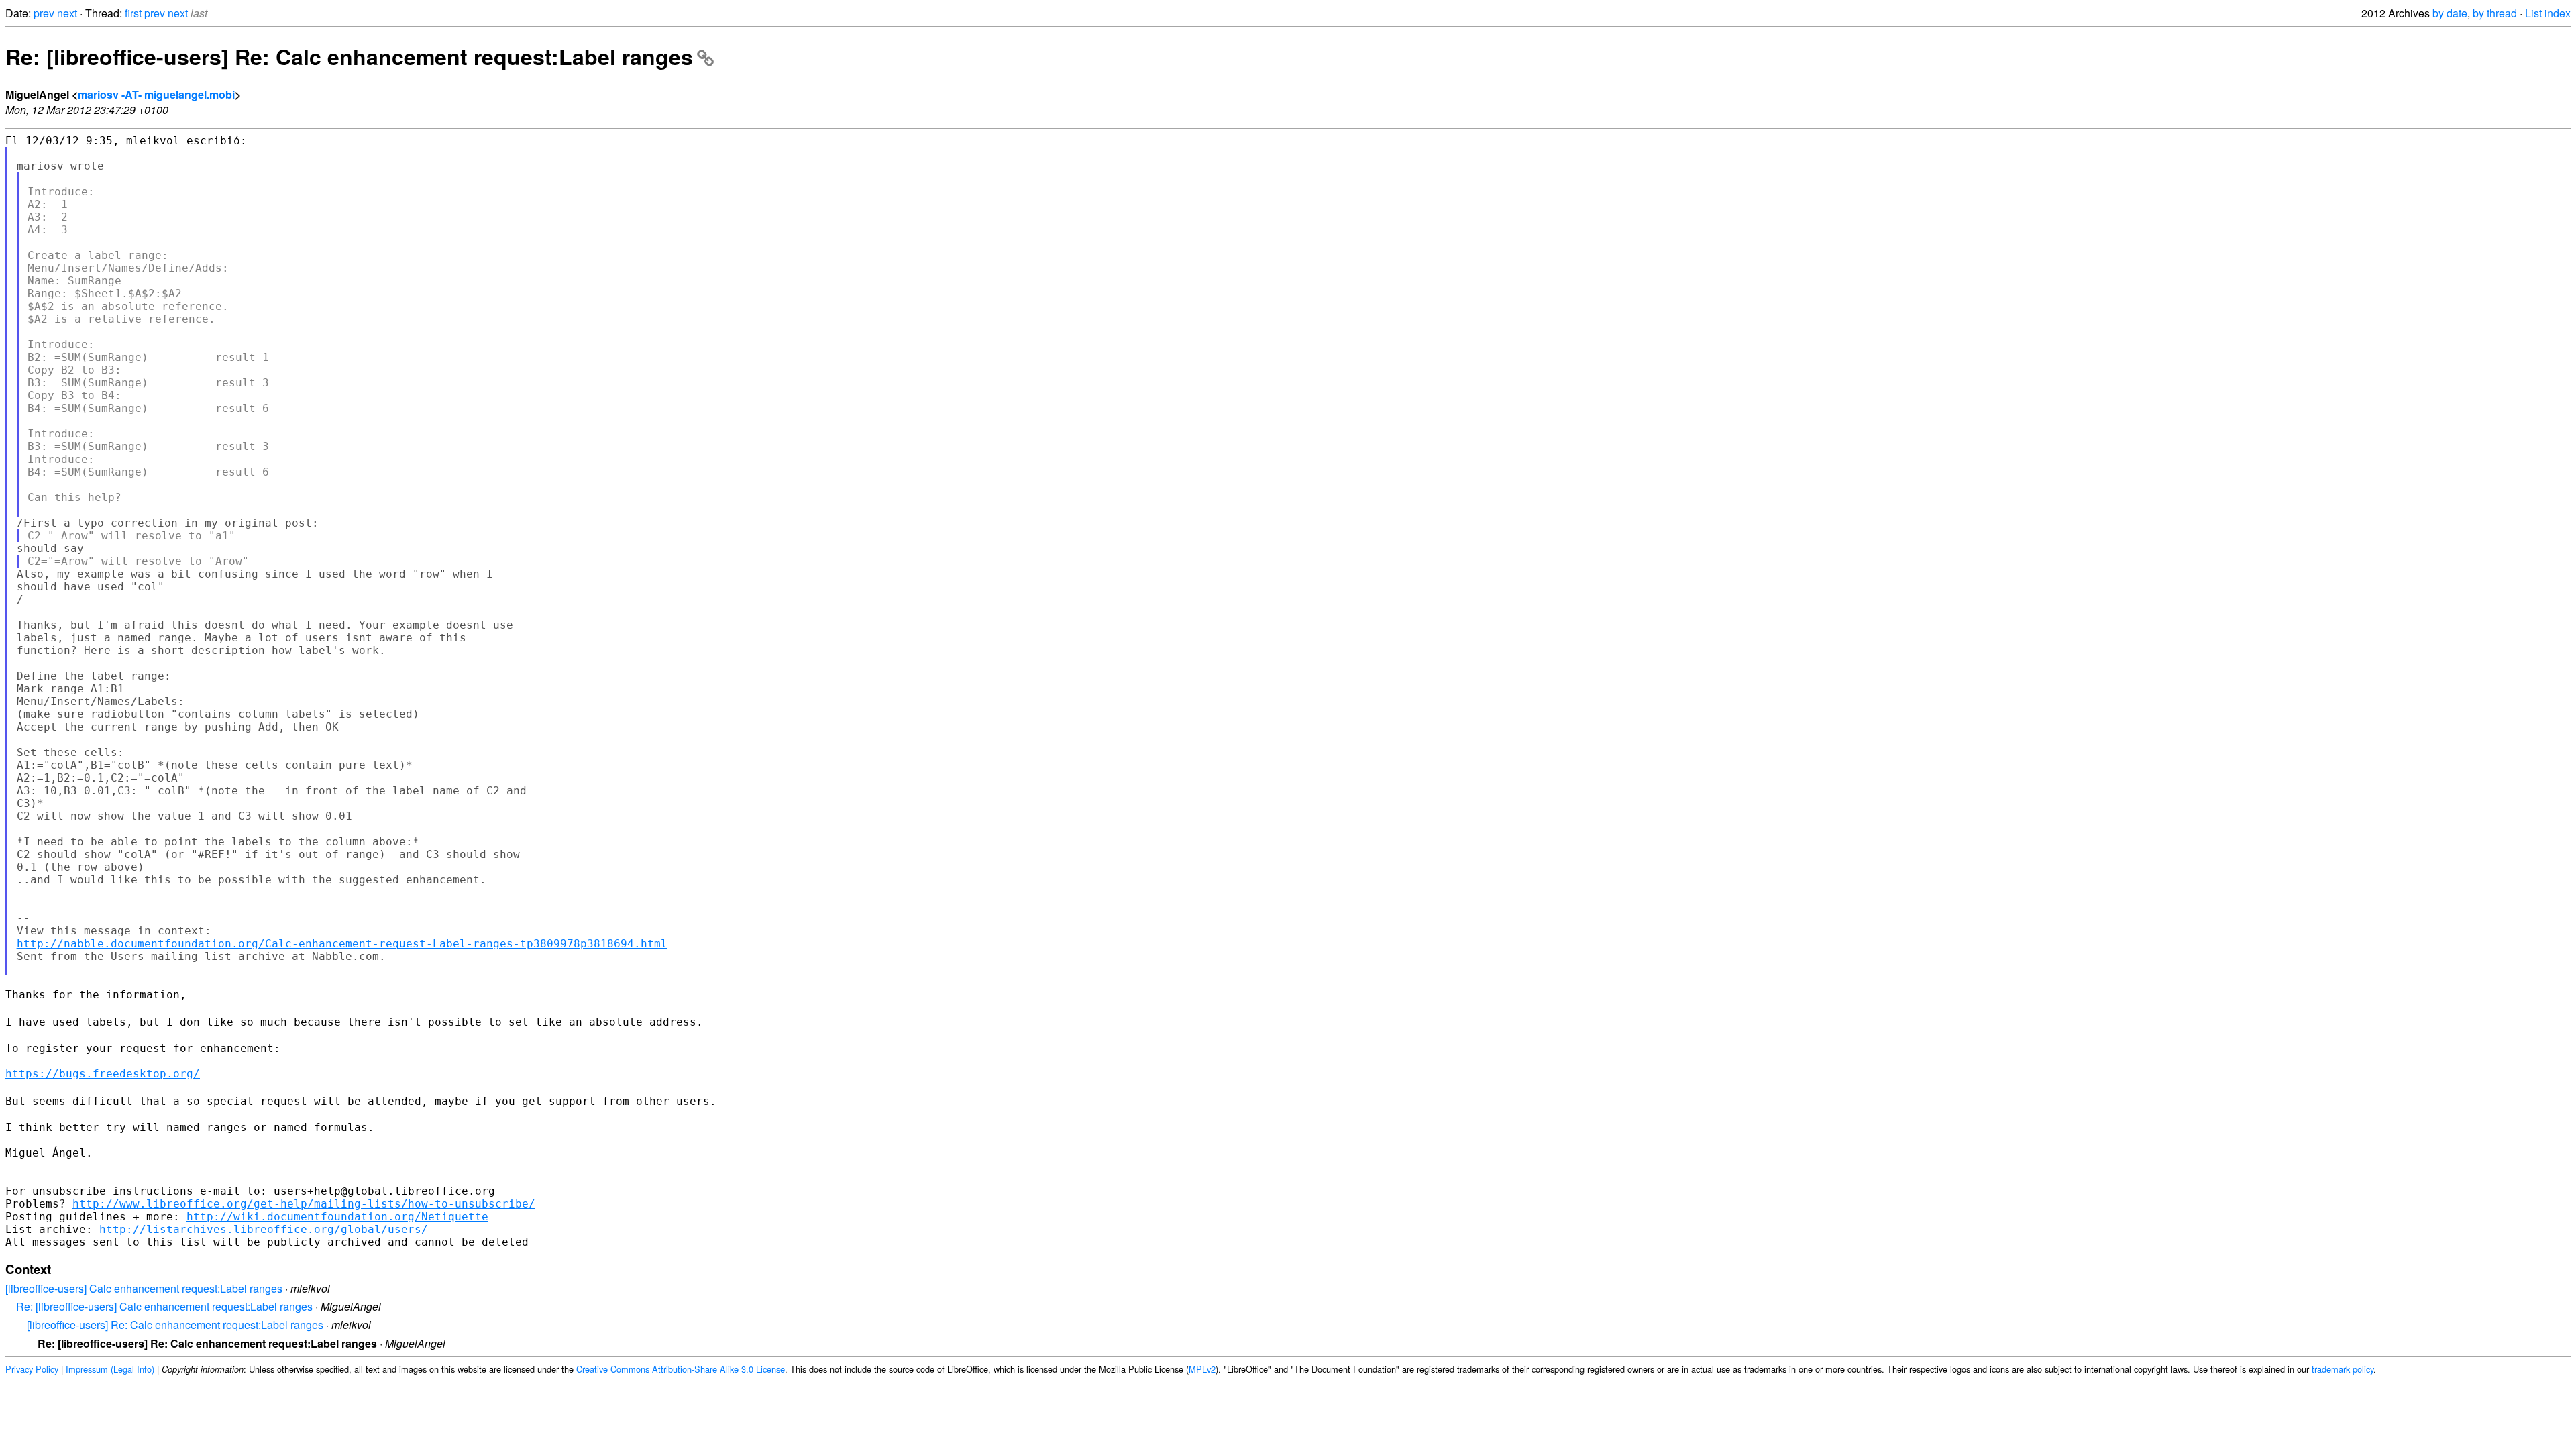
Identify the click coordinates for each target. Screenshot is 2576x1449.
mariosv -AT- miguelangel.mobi (156, 94)
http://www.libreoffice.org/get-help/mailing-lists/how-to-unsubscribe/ (304, 1204)
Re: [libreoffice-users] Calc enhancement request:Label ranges (164, 1306)
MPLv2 (1202, 1369)
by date (2450, 13)
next (67, 13)
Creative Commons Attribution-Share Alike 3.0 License (681, 1369)
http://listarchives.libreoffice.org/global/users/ (264, 1229)
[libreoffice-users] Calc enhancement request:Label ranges (144, 1288)
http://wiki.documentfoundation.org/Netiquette (337, 1217)
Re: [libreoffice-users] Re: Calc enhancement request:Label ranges (349, 56)
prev (44, 13)
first (133, 13)
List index (2548, 13)
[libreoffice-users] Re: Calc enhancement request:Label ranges (175, 1325)
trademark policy (2343, 1369)
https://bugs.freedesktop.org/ (103, 1074)
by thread (2495, 13)
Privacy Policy (32, 1369)
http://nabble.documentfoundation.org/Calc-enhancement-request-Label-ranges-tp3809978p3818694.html (342, 944)
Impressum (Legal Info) (110, 1369)
